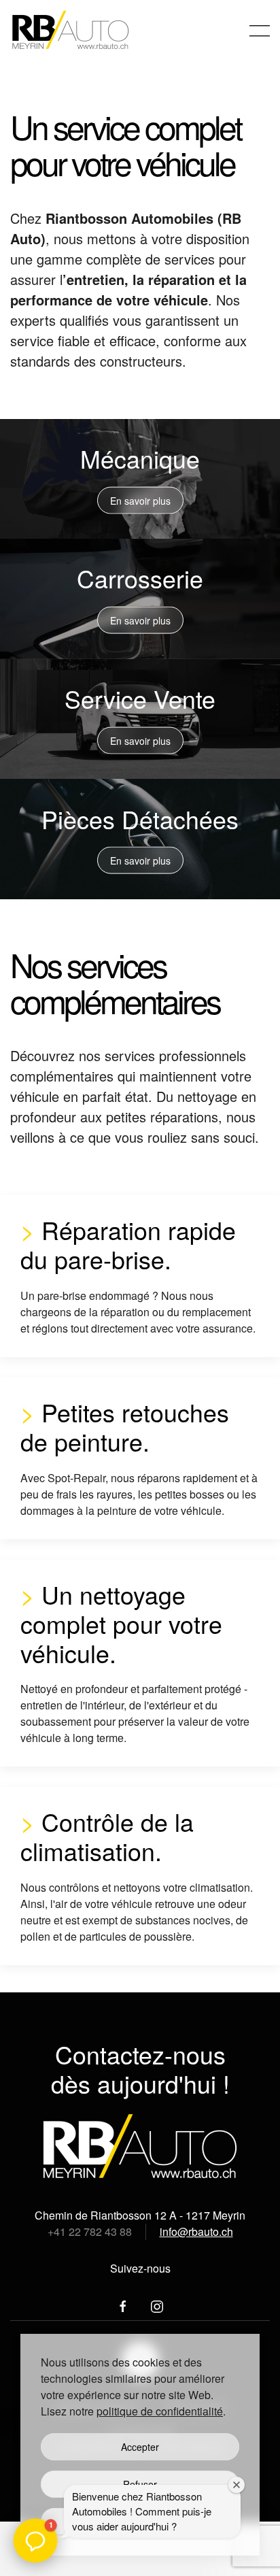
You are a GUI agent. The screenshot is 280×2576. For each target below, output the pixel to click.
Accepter (140, 2447)
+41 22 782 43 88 (90, 2231)
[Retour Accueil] (72, 31)
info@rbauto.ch (196, 2231)
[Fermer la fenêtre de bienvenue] (237, 2485)
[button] (260, 31)
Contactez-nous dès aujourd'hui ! (140, 2069)
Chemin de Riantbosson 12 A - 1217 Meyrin (140, 2215)
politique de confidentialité (160, 2411)
